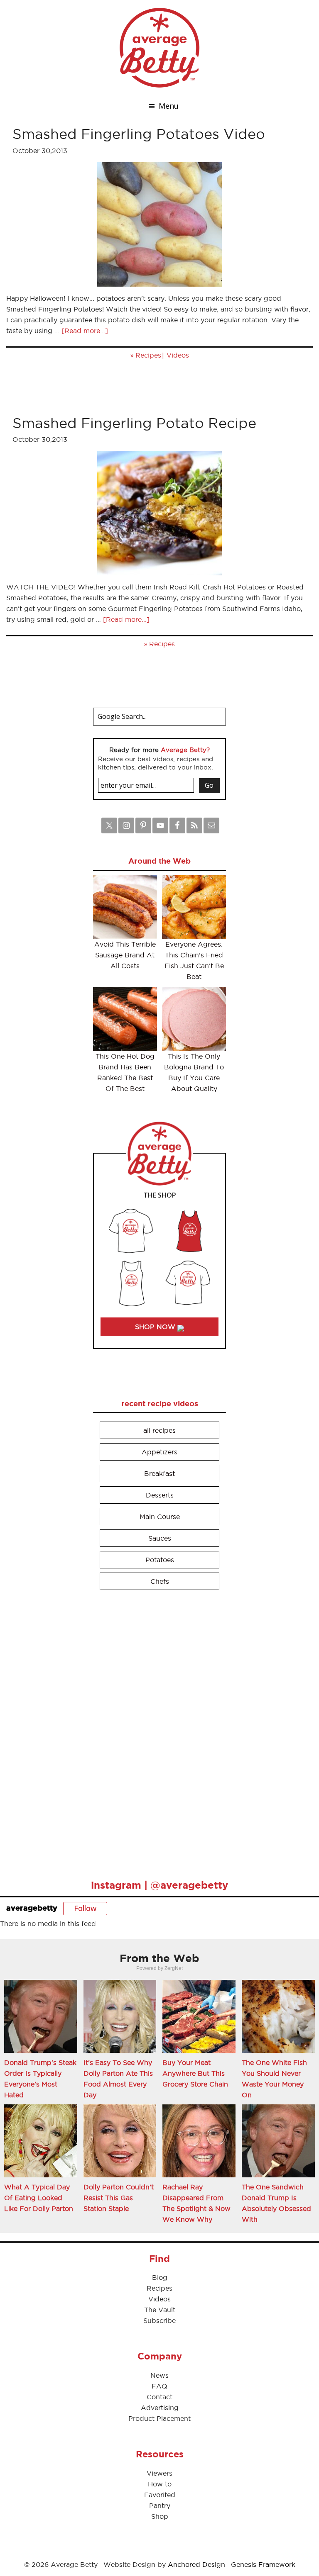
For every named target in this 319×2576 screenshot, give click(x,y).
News (159, 2375)
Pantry (160, 2505)
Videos (178, 355)
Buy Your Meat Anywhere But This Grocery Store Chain (195, 2073)
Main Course (160, 1517)
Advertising (160, 2408)
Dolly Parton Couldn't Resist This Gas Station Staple (119, 2198)
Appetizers (159, 1452)
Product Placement (159, 2418)
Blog (160, 2277)
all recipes (159, 1430)
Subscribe (159, 2320)
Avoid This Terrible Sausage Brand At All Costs (125, 955)
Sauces (160, 1538)
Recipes (148, 355)
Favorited (160, 2495)
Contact (159, 2397)
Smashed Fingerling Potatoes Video (139, 134)
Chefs (160, 1581)
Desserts (160, 1495)
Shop (160, 2516)
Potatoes (160, 1560)
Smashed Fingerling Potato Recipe (134, 423)
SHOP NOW (156, 1327)
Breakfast (159, 1473)
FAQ (159, 2386)
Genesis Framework (263, 2564)
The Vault (160, 2310)
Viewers (159, 2473)
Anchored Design (196, 2564)
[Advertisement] (155, 1731)
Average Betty (159, 48)
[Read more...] (85, 331)
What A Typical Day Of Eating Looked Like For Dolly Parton (39, 2198)
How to (160, 2484)
